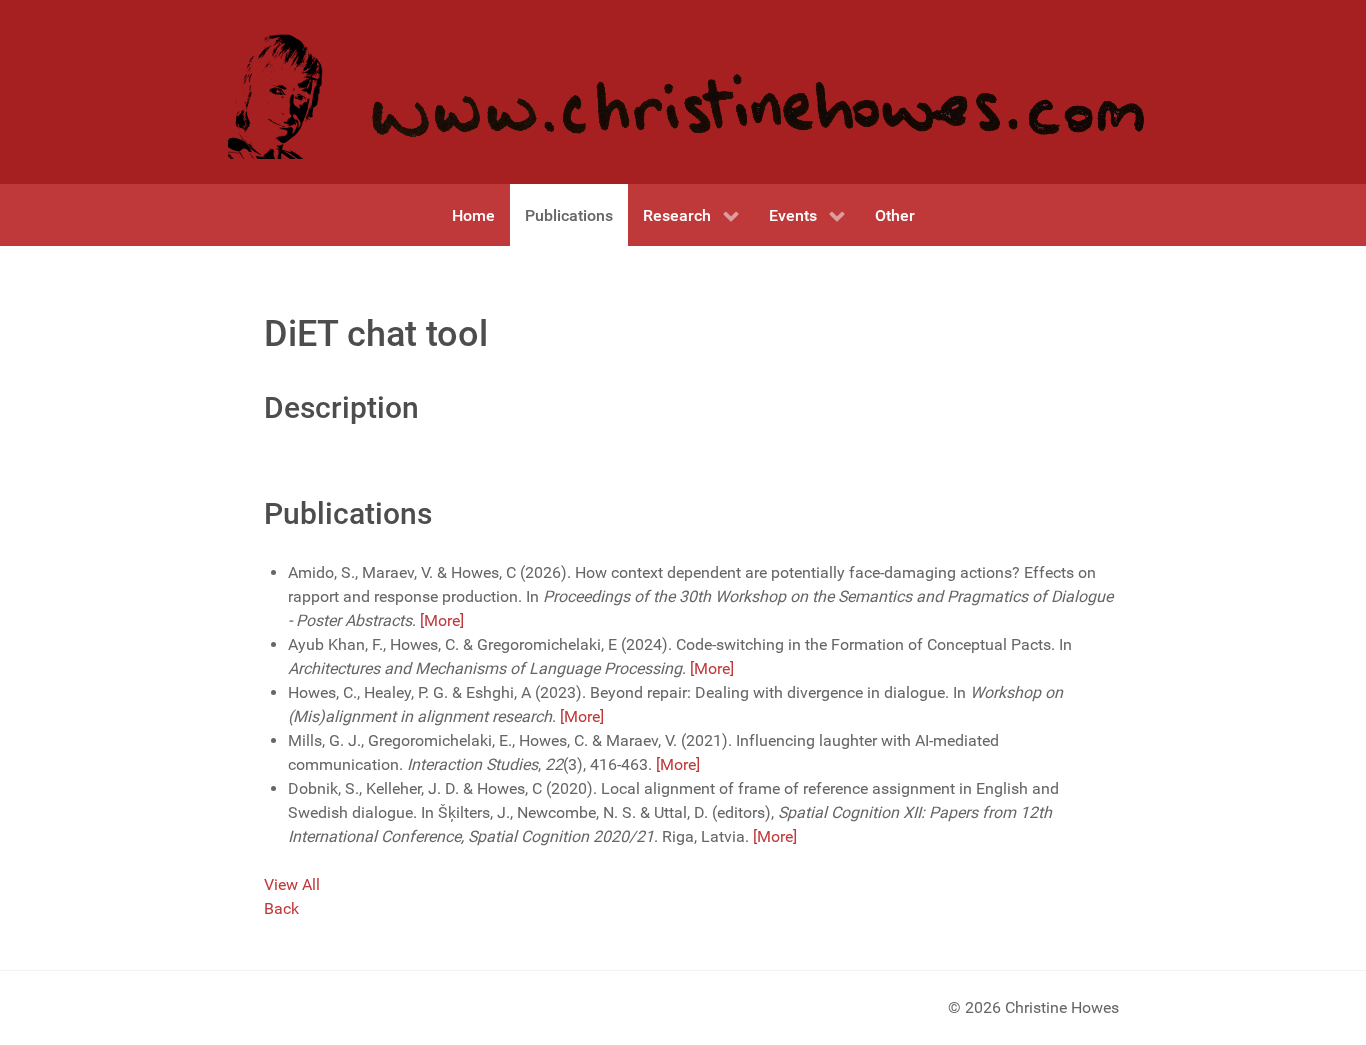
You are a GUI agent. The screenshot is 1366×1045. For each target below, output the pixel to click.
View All (292, 884)
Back (281, 908)
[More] (442, 620)
